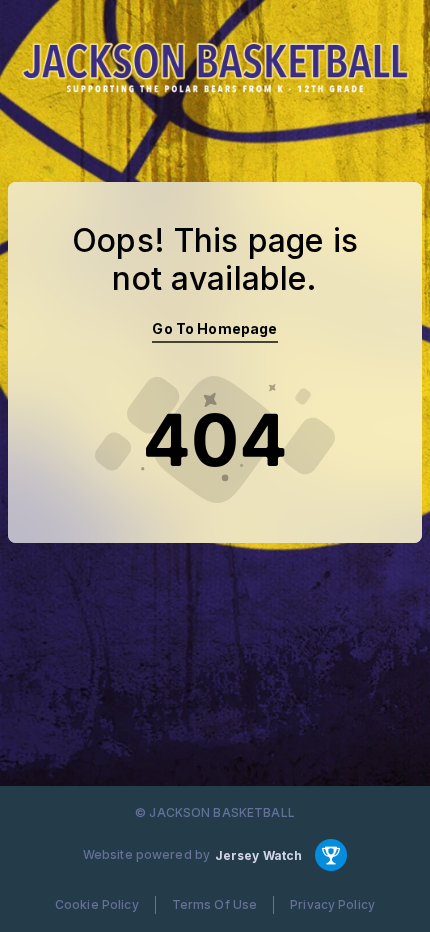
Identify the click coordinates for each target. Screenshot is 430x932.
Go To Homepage (214, 328)
